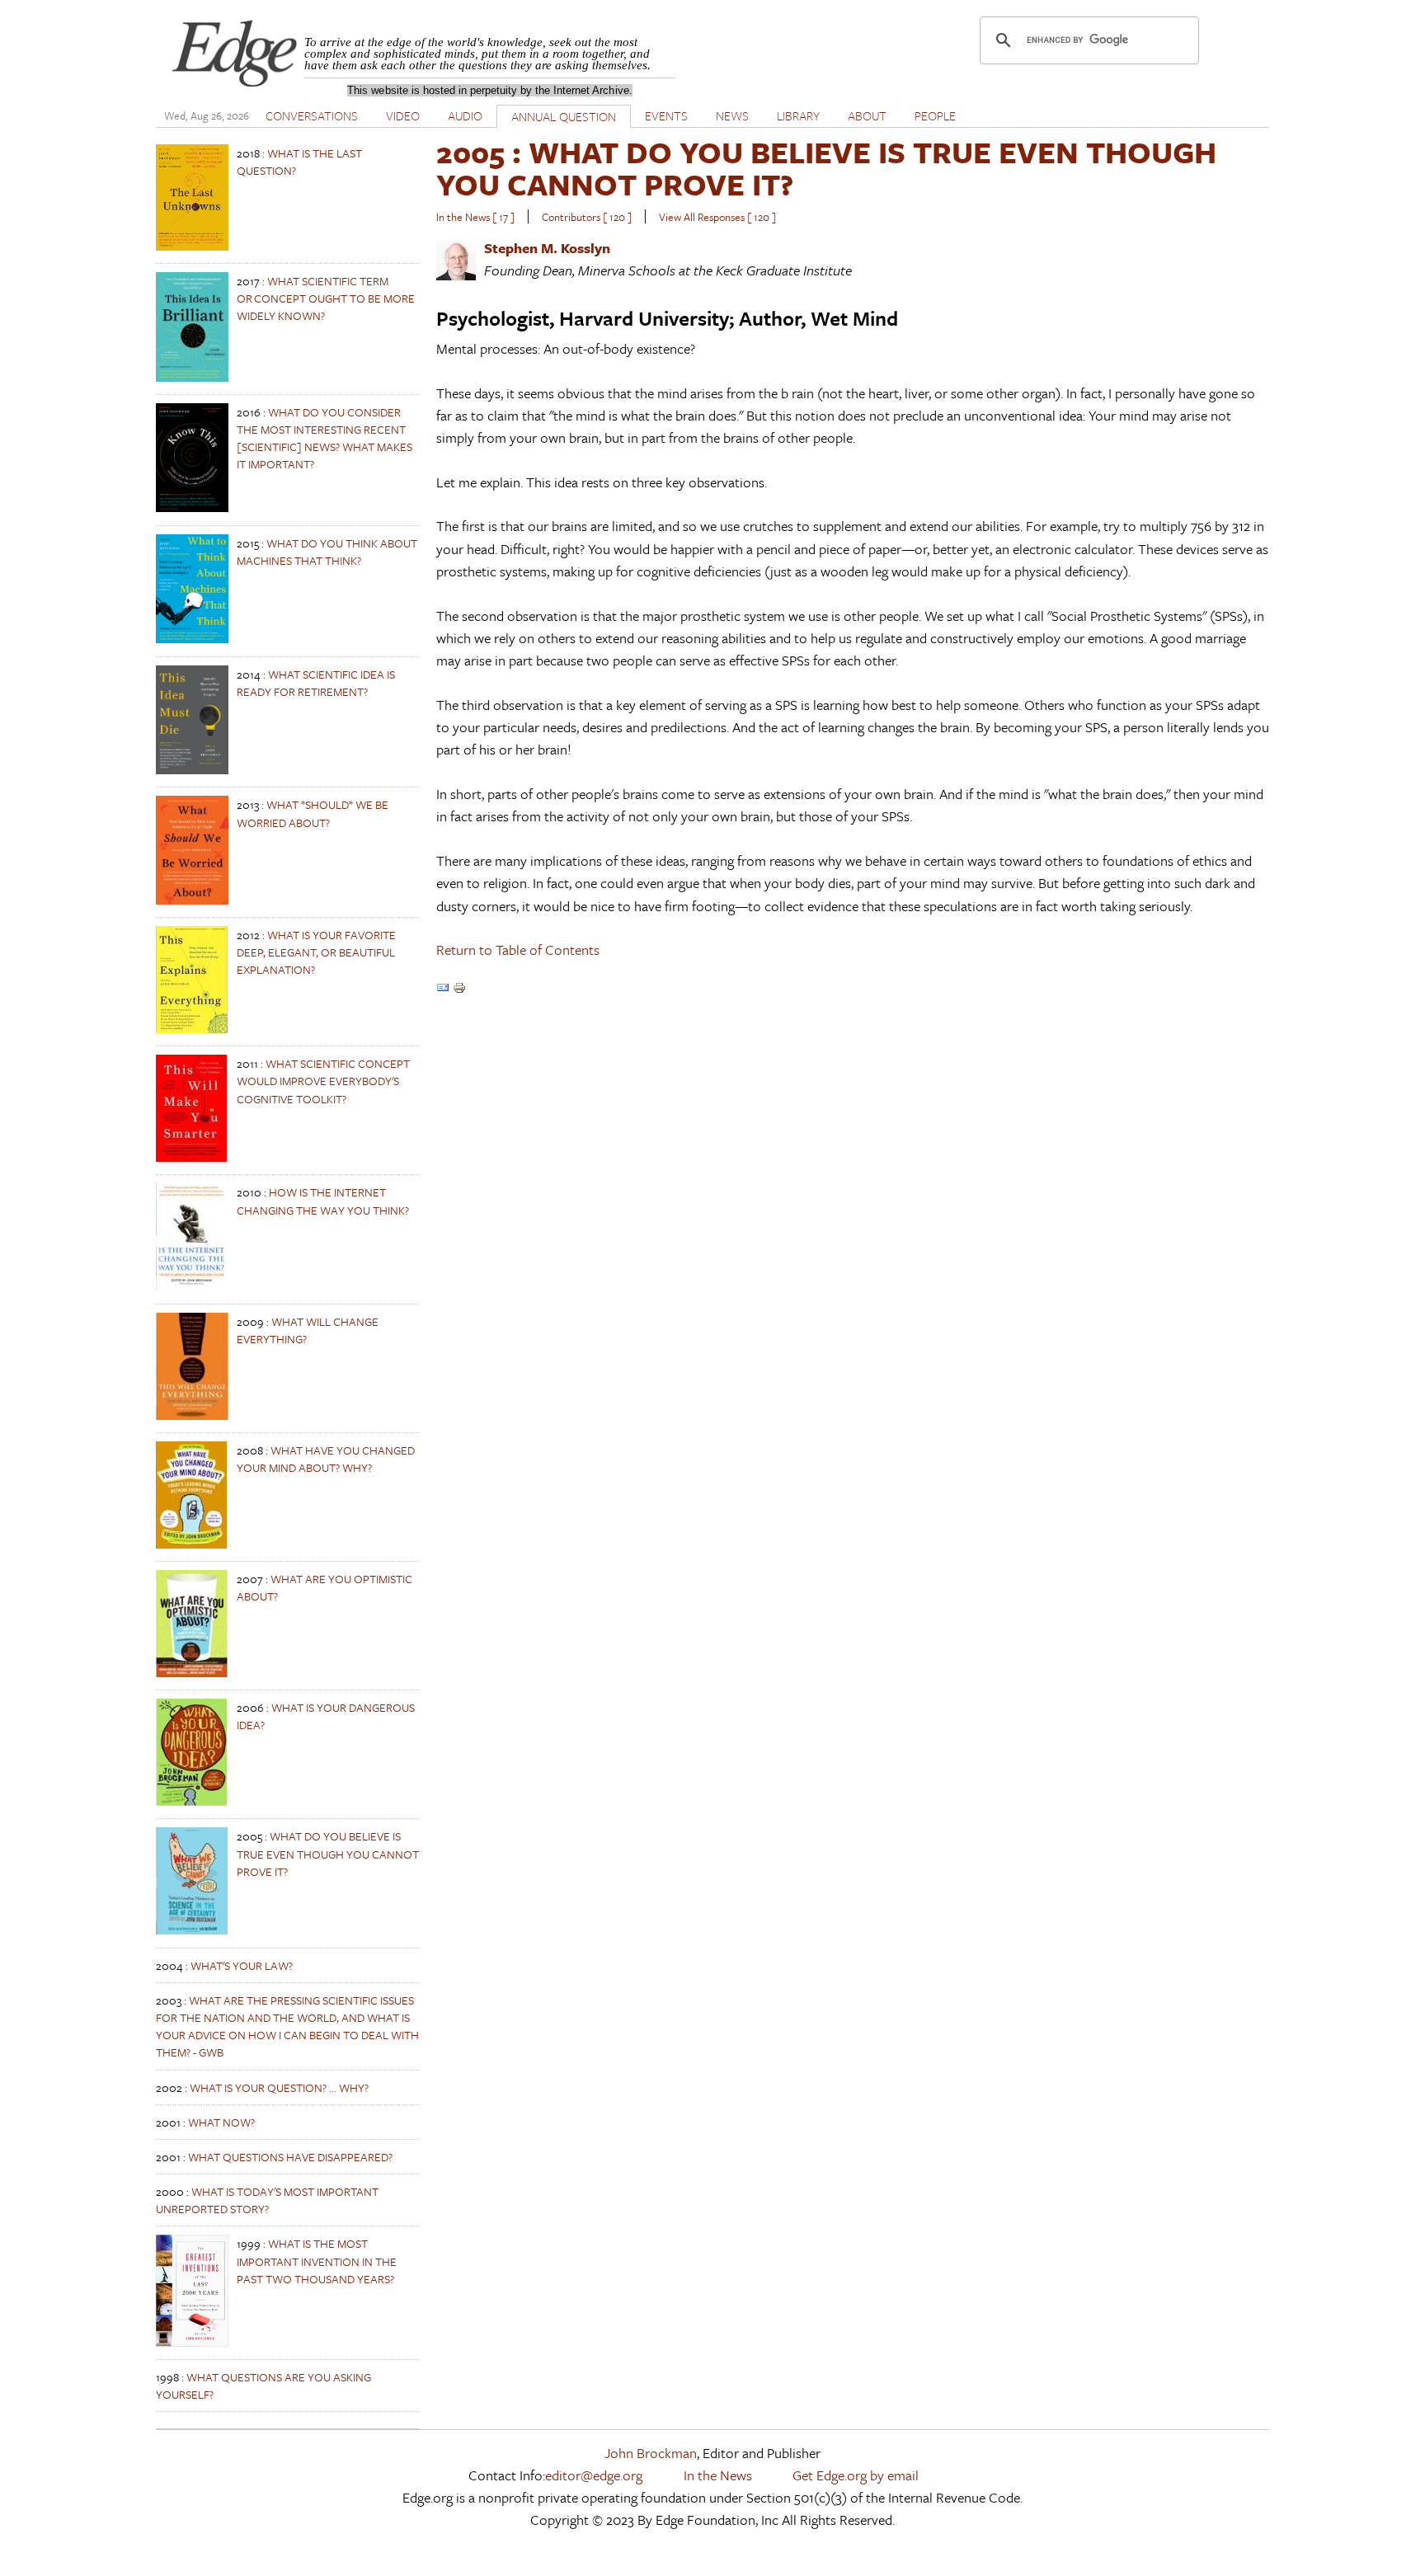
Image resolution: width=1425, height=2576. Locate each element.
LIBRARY (798, 115)
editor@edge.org (594, 2475)
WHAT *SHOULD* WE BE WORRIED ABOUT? (313, 813)
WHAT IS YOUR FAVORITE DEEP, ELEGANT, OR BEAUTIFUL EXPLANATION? (316, 952)
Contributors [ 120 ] (587, 217)
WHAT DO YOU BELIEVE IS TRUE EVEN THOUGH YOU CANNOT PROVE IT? (328, 1853)
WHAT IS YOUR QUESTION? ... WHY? (279, 2087)
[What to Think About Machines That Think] (192, 639)
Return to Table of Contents (518, 950)
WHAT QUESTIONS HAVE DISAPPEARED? (290, 2157)
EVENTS (666, 115)
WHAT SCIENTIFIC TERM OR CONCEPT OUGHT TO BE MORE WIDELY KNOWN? (326, 298)
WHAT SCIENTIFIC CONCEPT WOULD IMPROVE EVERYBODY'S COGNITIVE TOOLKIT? (323, 1081)
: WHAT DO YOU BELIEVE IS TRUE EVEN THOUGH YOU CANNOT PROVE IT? (826, 168)
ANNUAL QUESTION (564, 116)
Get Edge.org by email (856, 2475)
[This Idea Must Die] (192, 770)
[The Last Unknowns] (192, 246)
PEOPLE (935, 115)
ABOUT (867, 115)
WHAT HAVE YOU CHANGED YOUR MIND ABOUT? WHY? (326, 1459)
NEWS (732, 115)
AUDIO (465, 115)
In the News (718, 2475)
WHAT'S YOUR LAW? (242, 1965)
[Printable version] (459, 989)
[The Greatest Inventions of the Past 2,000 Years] (192, 2342)
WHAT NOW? (221, 2122)
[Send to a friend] (443, 989)
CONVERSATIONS (312, 115)
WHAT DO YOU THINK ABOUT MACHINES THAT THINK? (327, 552)
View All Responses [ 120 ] (717, 217)
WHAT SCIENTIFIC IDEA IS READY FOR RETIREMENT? (316, 683)
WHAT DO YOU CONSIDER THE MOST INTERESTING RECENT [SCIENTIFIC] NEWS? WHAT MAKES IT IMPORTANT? (325, 438)
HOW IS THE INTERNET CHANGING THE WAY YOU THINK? (323, 1201)
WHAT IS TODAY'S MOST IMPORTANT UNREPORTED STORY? (267, 2200)
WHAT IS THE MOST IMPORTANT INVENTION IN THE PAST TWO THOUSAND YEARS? (317, 2261)
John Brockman (651, 2453)
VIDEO (403, 115)
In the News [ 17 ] (475, 217)
